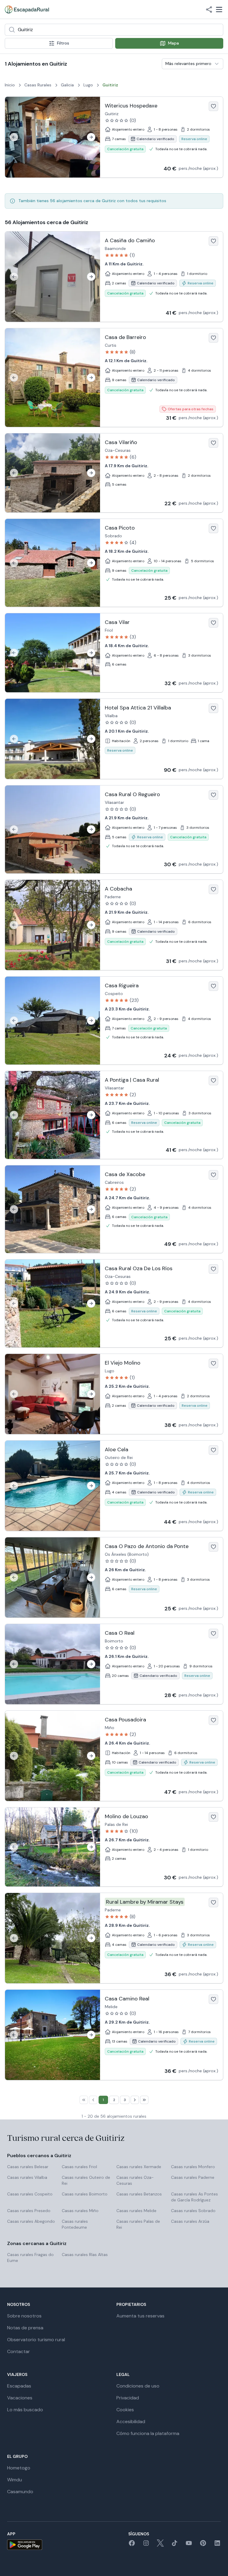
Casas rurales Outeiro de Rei (86, 2180)
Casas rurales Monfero (193, 2167)
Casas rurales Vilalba (27, 2177)
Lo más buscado (25, 2410)
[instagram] (146, 2545)
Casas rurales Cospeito (30, 2194)
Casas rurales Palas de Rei (138, 2224)
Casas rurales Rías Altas (85, 2255)
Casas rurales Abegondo (31, 2221)
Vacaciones (20, 2398)
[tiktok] (175, 2545)
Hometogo (19, 2468)
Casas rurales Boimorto (85, 2194)
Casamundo (20, 2492)
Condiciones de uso (138, 2386)
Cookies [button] (125, 2410)
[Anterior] (14, 137)
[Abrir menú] (219, 9)
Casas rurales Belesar (28, 2167)
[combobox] (114, 30)
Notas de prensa (25, 2328)
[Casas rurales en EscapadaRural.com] (27, 9)
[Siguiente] (91, 137)
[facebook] (132, 2545)
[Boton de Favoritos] (213, 106)
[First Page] (84, 2100)
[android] (25, 2545)
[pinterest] (203, 2545)
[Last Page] (144, 2100)
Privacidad (128, 2398)
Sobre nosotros (24, 2316)
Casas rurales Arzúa (190, 2221)
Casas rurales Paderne (193, 2177)
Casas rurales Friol (79, 2167)
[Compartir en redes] (209, 9)
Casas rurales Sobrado (193, 2211)
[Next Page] (135, 2100)
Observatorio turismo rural (36, 2340)
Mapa (174, 43)
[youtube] (189, 2545)
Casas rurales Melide (136, 2211)
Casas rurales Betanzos (139, 2194)
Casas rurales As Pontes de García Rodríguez (194, 2197)
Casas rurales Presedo (29, 2211)
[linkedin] (217, 2545)
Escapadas (19, 2386)
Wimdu (15, 2480)
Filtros (63, 43)
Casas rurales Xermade (139, 2167)
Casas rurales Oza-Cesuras (135, 2180)
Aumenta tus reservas (140, 2316)
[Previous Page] (93, 2100)
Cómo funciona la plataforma (148, 2433)
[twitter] (160, 2545)
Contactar (19, 2351)
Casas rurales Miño (80, 2211)
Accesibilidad (131, 2421)
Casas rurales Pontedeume (75, 2224)
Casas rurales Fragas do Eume (30, 2257)
